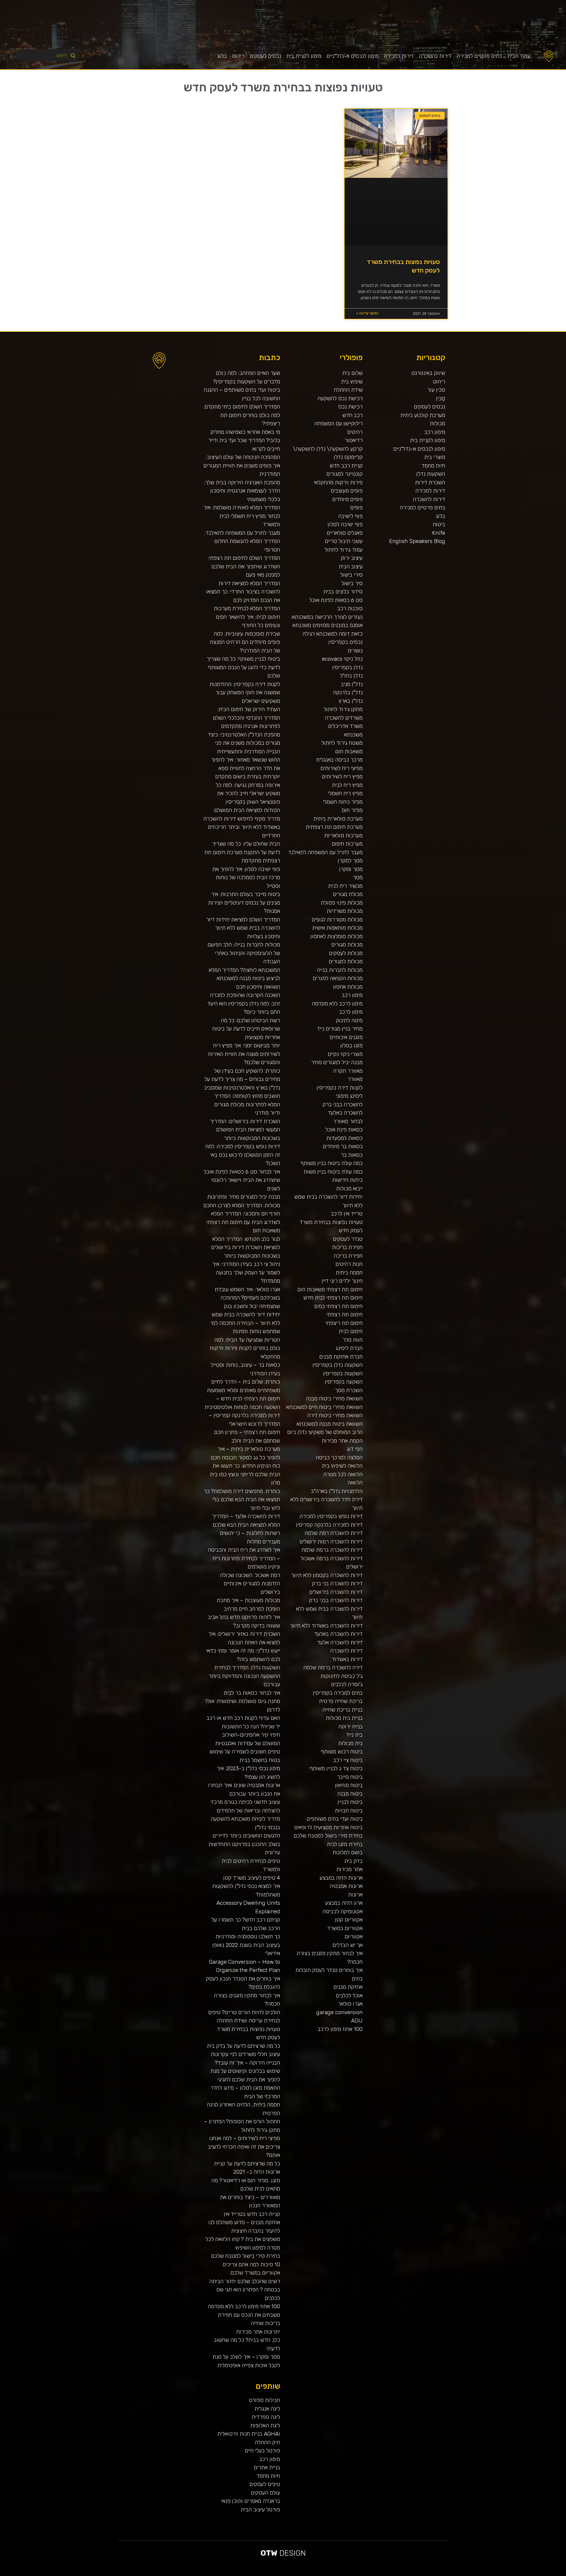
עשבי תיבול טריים (344, 541)
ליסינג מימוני (349, 1096)
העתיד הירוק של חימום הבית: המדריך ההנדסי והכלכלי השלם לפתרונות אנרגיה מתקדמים (246, 718)
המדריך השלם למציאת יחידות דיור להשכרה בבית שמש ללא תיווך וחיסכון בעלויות (243, 928)
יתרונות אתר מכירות (258, 2332)
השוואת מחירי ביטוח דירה (335, 1415)
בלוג (222, 56)
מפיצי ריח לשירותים (342, 768)
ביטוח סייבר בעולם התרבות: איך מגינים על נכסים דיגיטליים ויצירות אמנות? (244, 903)
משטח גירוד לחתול (342, 743)
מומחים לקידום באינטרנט (356, 2574)
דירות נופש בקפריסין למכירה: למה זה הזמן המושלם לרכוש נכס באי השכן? (243, 1155)
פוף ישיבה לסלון (345, 524)
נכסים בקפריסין (345, 642)
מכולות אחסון (348, 987)
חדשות (478, 2574)
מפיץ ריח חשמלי (345, 793)
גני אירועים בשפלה (500, 2574)
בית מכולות (350, 1743)
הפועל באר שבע (563, 2574)
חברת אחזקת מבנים (341, 1357)
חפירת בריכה (348, 1256)
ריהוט (238, 56)
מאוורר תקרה (348, 1071)
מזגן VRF (419, 2574)
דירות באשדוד (347, 1659)
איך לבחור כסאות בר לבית (252, 1693)
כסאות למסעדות (344, 1138)
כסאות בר (352, 1155)
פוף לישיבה (350, 516)
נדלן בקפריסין (347, 667)
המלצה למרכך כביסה (339, 1457)
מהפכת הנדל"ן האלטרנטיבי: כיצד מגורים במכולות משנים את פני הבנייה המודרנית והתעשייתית (244, 743)
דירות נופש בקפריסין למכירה (331, 1516)
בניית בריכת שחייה (343, 1710)
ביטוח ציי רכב (348, 1760)
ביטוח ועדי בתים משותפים (335, 1819)
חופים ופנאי (414, 2574)
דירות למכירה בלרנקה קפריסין (329, 1525)
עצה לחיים (451, 2574)
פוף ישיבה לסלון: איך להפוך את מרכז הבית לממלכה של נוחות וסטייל (246, 877)
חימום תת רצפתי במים (338, 1306)
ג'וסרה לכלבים (347, 1684)
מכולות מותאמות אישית (337, 928)
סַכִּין (441, 398)
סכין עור (436, 390)
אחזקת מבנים (348, 1987)
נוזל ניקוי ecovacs (342, 659)
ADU (357, 2020)
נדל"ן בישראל (389, 2574)
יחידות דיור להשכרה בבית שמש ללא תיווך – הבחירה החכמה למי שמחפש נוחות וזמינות (245, 1323)
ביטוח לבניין (350, 1802)
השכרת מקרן (348, 2574)
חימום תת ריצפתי (344, 1323)
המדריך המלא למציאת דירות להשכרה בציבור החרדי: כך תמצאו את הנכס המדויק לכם (243, 592)
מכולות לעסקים (346, 953)
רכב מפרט (493, 2574)
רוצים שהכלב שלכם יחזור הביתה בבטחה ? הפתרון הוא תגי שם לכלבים (245, 2290)
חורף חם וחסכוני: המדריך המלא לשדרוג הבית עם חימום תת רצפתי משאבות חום (243, 1222)
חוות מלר (353, 1340)
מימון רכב (435, 432)
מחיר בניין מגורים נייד (340, 1029)
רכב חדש (352, 415)
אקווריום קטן (349, 1920)
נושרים (355, 650)
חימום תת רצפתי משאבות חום (330, 1289)
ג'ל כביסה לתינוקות (342, 1676)
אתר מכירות (349, 1869)
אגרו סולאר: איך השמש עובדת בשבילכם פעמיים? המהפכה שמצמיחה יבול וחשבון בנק (247, 1298)
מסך (358, 877)
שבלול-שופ (364, 2574)
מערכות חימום (347, 844)
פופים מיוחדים (347, 499)
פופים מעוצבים (347, 491)
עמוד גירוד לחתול (344, 550)
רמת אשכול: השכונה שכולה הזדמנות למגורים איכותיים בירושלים (250, 1584)
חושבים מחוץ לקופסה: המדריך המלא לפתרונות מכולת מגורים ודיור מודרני (247, 1104)
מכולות (437, 423)
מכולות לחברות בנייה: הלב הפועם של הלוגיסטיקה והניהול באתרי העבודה (244, 953)
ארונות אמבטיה (346, 1886)
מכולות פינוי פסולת (342, 903)
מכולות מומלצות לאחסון (337, 936)
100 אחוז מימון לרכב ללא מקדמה (244, 2306)
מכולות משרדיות (345, 911)
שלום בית (352, 373)
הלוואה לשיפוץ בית (342, 1466)
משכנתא (353, 735)
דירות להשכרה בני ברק (337, 1583)
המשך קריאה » (367, 313)
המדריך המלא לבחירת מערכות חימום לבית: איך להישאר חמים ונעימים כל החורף (247, 617)
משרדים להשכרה (344, 718)
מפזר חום (352, 810)
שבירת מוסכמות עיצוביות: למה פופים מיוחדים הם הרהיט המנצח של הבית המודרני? (245, 642)
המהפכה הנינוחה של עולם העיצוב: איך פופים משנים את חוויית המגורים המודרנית (242, 465)
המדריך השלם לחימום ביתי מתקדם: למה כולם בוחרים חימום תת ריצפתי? (242, 415)
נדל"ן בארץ (351, 701)
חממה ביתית (349, 1273)
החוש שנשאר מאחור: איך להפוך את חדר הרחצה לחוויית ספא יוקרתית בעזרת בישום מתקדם (246, 768)
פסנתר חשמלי (334, 2574)
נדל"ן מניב (352, 684)
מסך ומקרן (351, 869)
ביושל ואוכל (532, 2574)
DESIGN (283, 2553)
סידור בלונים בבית (343, 592)
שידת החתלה (348, 390)
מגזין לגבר (384, 2574)
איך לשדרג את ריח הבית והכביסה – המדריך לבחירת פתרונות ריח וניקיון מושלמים (244, 1558)
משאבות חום (349, 751)
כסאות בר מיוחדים (343, 1146)
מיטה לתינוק (349, 1020)
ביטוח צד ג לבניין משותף (336, 1768)
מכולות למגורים (346, 961)
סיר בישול (352, 583)
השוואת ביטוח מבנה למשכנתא (330, 1424)
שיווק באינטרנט (428, 373)
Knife (439, 533)
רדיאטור (354, 440)
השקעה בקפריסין (344, 1382)
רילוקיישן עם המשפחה (338, 423)
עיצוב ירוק (352, 558)
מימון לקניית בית (304, 56)
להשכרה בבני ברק (343, 1104)
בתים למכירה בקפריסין (338, 1693)
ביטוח (439, 524)
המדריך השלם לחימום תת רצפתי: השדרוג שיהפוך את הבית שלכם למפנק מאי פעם (244, 566)
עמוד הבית (519, 56)
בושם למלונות (348, 1852)
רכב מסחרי (482, 2574)
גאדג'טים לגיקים (395, 2574)
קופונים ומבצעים (555, 2574)
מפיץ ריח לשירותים (342, 776)
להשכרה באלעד (345, 1113)
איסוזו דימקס (425, 2574)
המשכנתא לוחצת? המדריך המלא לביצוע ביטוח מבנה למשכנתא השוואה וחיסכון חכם (244, 978)
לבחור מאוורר (348, 1121)
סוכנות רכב (350, 608)
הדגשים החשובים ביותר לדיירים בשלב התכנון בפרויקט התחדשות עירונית (244, 1844)
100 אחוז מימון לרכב (340, 2029)
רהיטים (355, 432)
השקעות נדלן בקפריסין (338, 1365)
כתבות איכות (519, 2574)
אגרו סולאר (350, 2004)
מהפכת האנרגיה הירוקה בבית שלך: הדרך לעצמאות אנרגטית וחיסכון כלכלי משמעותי (242, 491)
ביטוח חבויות (349, 1810)
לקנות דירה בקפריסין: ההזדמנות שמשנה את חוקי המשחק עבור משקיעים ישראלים (245, 693)
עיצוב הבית (351, 566)
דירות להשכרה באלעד (338, 1634)
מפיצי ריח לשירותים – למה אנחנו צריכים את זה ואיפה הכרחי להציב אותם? (244, 2147)
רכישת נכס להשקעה (340, 398)
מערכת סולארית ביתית (338, 819)
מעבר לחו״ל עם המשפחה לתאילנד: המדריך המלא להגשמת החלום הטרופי (242, 541)
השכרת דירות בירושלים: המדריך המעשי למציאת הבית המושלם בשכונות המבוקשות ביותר (245, 1130)
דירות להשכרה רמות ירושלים (331, 1542)
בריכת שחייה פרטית (341, 1701)
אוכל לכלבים (349, 1995)
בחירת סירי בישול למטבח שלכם (328, 1836)
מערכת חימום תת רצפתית (334, 827)
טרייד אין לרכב (347, 1214)
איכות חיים (544, 2574)
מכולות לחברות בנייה (340, 970)
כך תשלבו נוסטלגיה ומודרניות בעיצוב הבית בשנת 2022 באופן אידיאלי (246, 1945)
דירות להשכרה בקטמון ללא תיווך (327, 1575)
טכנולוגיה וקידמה (507, 2574)
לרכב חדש (513, 2574)
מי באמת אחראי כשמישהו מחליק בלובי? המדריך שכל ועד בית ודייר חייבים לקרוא (244, 440)
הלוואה (355, 1483)
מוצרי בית (435, 457)
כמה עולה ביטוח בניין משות (333, 1172)
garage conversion (339, 2012)
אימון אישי (408, 2574)
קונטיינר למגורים (344, 474)
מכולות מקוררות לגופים (337, 919)
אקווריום (354, 1936)
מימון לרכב (351, 1012)
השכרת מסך (349, 1390)
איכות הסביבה (472, 2574)
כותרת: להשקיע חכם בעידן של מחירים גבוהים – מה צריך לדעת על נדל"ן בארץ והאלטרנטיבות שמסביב (242, 1079)
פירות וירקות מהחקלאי (338, 482)
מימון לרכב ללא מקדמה (337, 1004)
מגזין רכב (549, 2574)
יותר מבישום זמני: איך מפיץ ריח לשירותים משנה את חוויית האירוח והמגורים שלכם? (244, 1054)
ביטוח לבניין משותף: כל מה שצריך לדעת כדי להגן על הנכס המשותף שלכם (243, 667)
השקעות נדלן (431, 474)
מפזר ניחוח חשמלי (343, 802)
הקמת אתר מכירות (342, 1441)
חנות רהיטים (349, 1264)
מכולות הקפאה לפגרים (338, 978)
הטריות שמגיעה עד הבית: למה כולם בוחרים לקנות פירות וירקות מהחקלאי (245, 1348)
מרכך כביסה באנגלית (339, 760)
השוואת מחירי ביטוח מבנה (334, 1398)
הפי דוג (355, 1449)
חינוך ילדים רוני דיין (342, 1281)
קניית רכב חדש (346, 466)
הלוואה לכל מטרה (343, 1474)
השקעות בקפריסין (343, 1373)
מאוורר (355, 1079)
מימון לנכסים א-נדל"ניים (353, 56)
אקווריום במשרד (345, 1928)
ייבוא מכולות (349, 1188)
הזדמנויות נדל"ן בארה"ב (337, 1491)
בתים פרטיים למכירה (479, 56)
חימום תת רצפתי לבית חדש (333, 1298)
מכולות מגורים (347, 945)
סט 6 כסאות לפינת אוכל (336, 600)
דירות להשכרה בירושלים (336, 1592)
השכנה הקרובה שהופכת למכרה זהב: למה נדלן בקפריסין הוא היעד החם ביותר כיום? (244, 1003)
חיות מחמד (433, 466)
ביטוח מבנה (350, 1794)
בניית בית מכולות (344, 1718)
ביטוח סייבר (350, 1777)
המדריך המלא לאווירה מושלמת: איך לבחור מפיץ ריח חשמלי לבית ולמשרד (242, 516)
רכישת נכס (350, 407)
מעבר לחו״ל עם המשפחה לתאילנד (325, 852)
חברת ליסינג (349, 1348)
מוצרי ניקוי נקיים (345, 1054)
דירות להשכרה (435, 56)
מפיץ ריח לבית (347, 785)
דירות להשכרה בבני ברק (336, 1600)
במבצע (467, 2574)
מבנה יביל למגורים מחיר (337, 1062)
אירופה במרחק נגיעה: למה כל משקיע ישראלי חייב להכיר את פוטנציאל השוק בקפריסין (248, 793)
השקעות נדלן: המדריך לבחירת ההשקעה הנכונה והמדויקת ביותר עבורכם (244, 1676)
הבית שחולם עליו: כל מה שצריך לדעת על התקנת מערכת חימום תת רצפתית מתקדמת (242, 852)
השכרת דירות (430, 482)
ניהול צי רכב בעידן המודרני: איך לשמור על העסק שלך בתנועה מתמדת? (246, 1272)
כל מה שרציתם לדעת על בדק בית (243, 2046)
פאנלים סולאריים (345, 533)
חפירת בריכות (347, 1247)
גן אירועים (435, 2574)
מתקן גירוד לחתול (343, 709)
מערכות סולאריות (343, 835)
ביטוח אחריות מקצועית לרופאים (328, 1827)
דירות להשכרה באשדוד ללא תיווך (326, 1626)
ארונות (355, 1895)
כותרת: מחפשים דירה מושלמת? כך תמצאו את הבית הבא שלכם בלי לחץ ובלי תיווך (242, 1499)
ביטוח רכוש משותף (342, 1751)
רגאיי (464, 2574)
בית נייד (354, 1735)
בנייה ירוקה (351, 1726)
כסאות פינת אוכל (344, 1129)
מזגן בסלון (351, 1045)
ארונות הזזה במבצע (341, 1878)
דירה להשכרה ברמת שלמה (333, 1667)
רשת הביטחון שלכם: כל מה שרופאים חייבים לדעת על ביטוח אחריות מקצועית (246, 1029)
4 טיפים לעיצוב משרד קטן (252, 1878)
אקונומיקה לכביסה (343, 1911)
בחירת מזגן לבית (345, 1844)
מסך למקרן (350, 860)
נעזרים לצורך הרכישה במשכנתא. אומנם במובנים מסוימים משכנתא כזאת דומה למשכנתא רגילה (327, 625)
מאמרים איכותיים (538, 2574)
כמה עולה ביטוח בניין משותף (331, 1163)
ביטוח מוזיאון (349, 1785)
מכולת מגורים (348, 894)
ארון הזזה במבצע (344, 1903)
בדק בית (353, 1861)
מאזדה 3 (368, 2574)
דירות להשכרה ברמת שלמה (332, 1550)
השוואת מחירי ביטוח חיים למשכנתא (324, 1407)
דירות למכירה (399, 56)
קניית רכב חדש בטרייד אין (252, 2214)
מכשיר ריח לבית (345, 886)
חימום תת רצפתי (344, 1314)
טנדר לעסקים (348, 1239)
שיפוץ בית (352, 382)
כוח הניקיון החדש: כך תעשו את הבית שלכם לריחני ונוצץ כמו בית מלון (245, 1474)
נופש (439, 2574)
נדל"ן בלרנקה (348, 692)
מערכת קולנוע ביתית (423, 415)
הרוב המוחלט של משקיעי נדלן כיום (325, 1432)
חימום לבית (351, 1331)
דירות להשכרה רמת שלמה (334, 1533)
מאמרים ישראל (488, 2574)
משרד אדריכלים (345, 726)
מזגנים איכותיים (346, 1037)
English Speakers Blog (417, 541)
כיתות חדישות (347, 1180)
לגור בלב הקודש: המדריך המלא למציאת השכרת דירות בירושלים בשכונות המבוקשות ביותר (246, 1247)
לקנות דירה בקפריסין (340, 1088)
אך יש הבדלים (348, 1945)
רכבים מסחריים (402, 2574)
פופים (356, 507)
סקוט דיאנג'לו (373, 2574)
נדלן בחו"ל (351, 676)
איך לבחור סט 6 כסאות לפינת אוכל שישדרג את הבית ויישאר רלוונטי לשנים (242, 1180)
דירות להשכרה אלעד (340, 1642)
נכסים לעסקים (265, 56)
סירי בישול (351, 575)
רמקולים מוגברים (341, 2574)
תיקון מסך (379, 2574)
